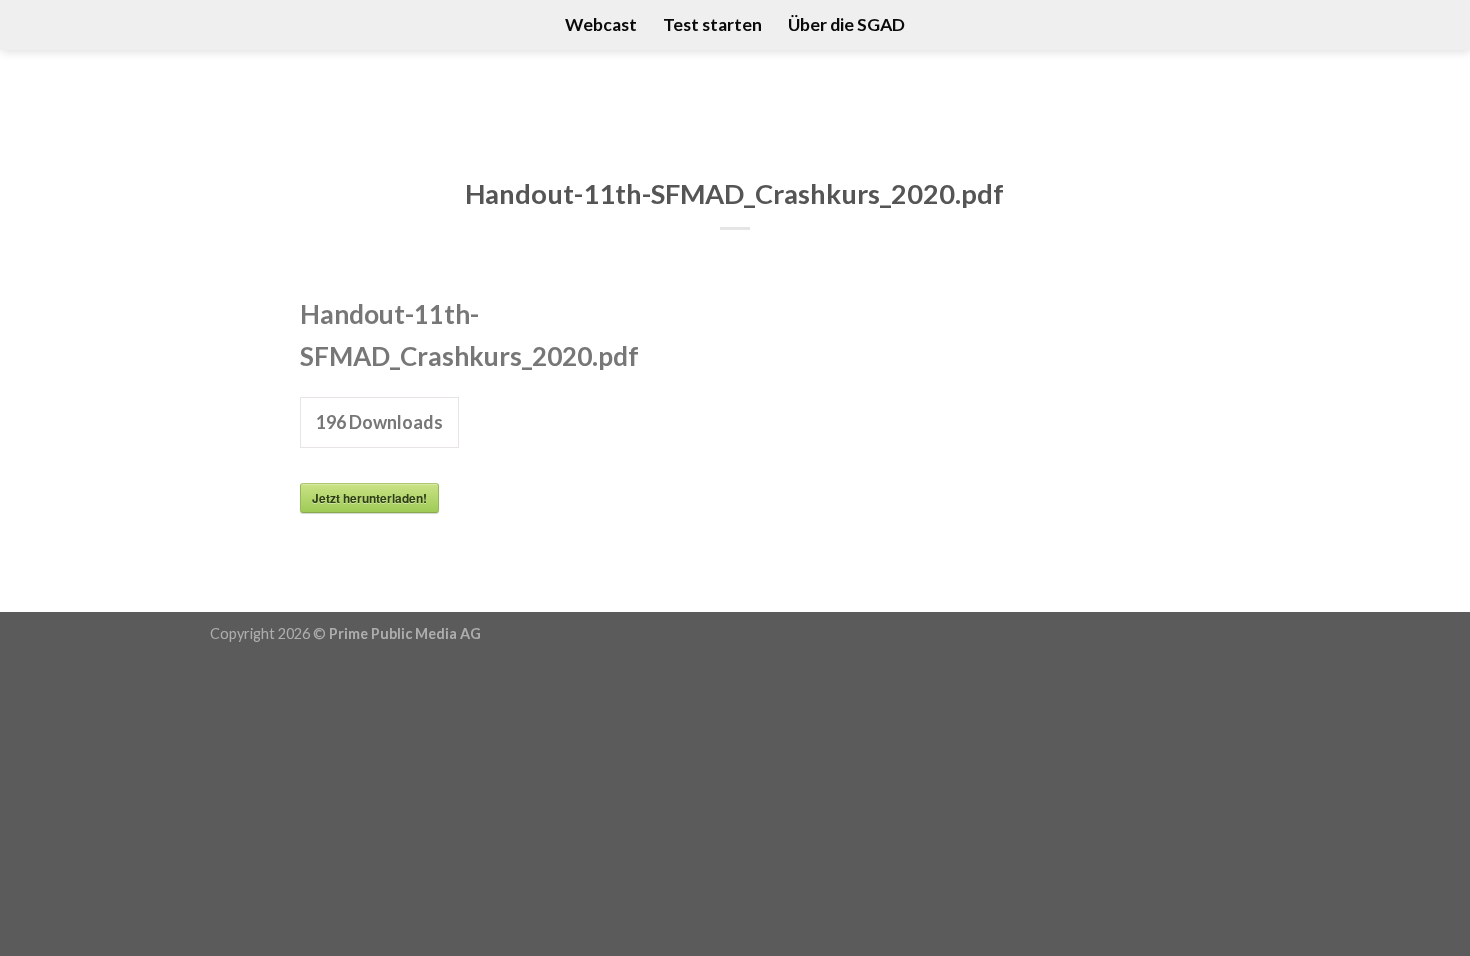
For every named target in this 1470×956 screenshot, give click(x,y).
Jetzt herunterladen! (369, 498)
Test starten (712, 24)
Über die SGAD (846, 24)
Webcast (601, 24)
